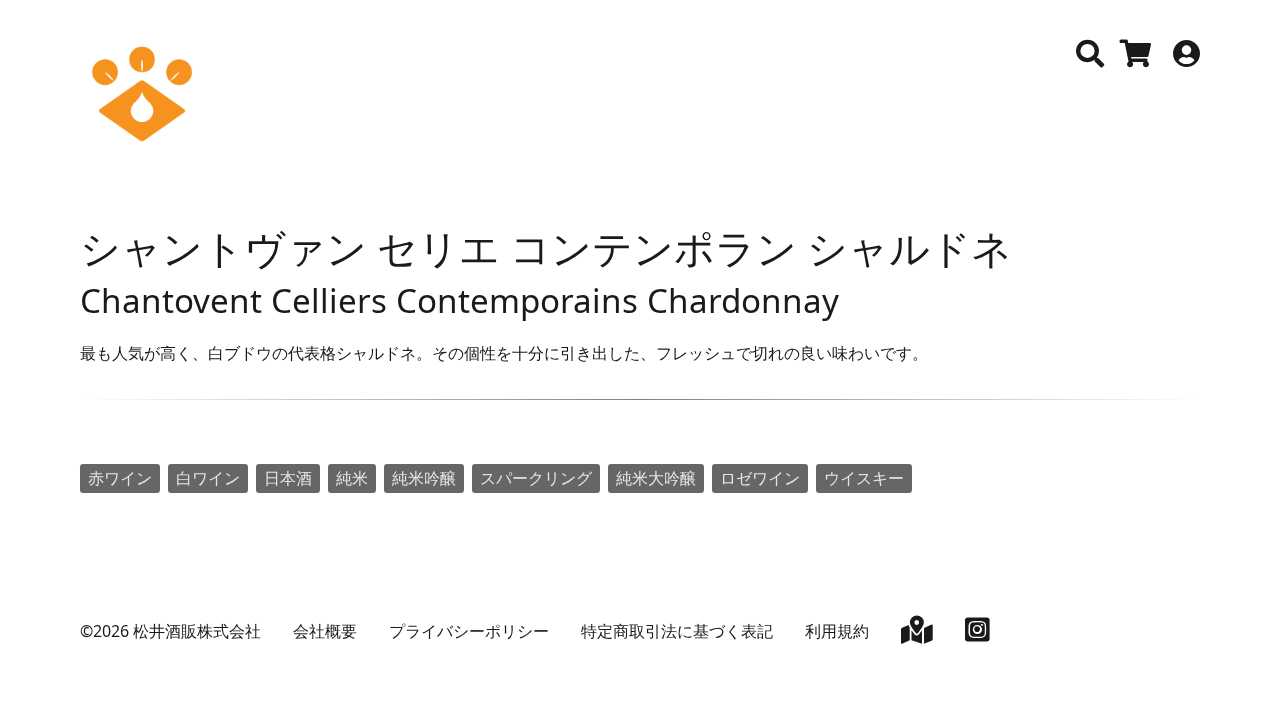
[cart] (1136, 58)
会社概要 (325, 631)
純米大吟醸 (656, 478)
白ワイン (208, 478)
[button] (1090, 54)
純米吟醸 (424, 478)
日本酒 (288, 478)
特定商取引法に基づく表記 (677, 631)
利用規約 (837, 631)
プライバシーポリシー (469, 631)
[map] (917, 634)
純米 (352, 478)
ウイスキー (864, 478)
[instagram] (977, 634)
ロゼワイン (760, 478)
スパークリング (536, 478)
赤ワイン (120, 478)
